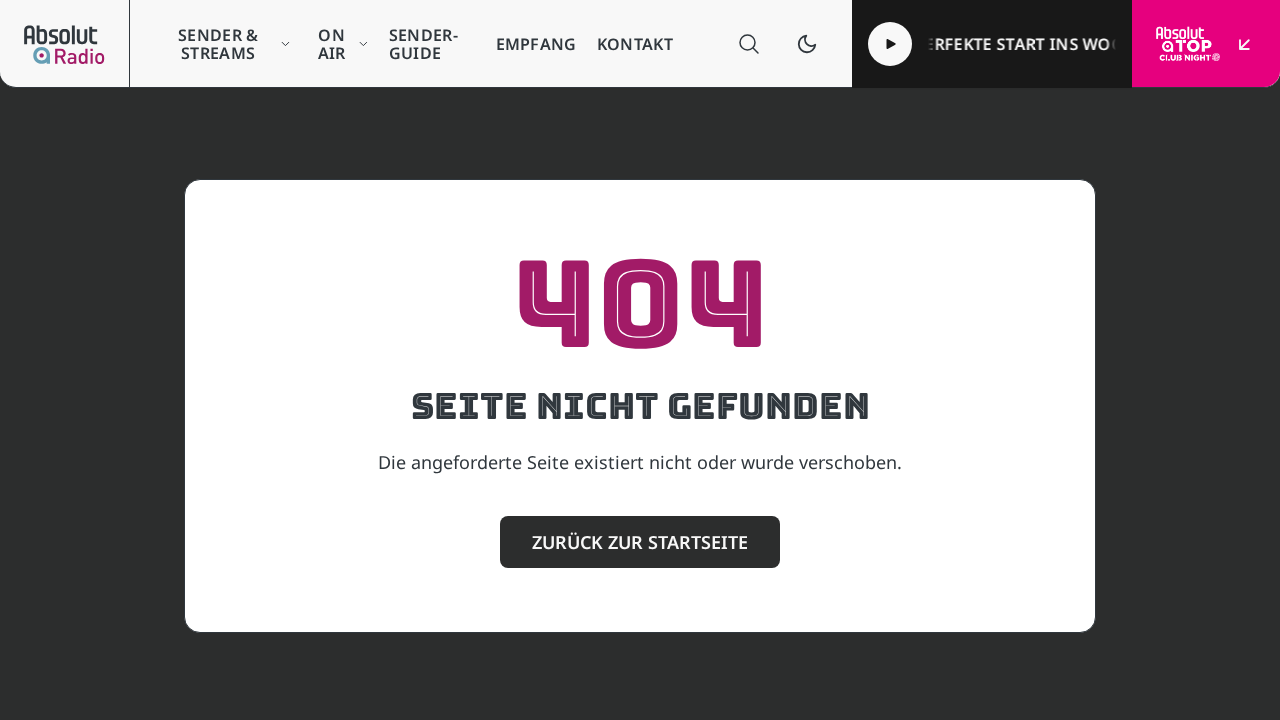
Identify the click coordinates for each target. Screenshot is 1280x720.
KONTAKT (635, 44)
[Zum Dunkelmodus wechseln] (807, 44)
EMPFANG (536, 44)
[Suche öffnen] (749, 44)
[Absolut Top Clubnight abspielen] (890, 44)
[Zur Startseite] (64, 44)
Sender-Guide (423, 44)
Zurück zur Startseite (640, 542)
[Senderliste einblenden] (1245, 44)
